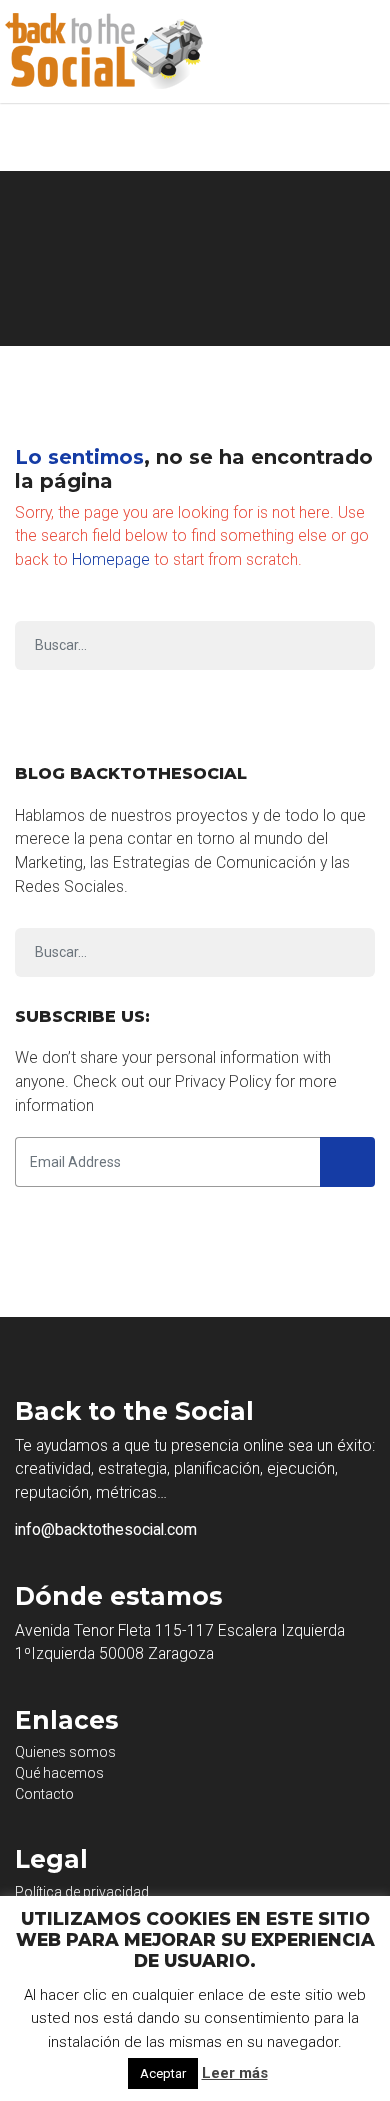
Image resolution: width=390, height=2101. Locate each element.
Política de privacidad (82, 1892)
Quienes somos (65, 1752)
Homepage (111, 559)
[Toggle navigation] (360, 52)
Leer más (235, 2073)
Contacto (44, 1794)
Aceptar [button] (163, 2073)
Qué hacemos (59, 1773)
